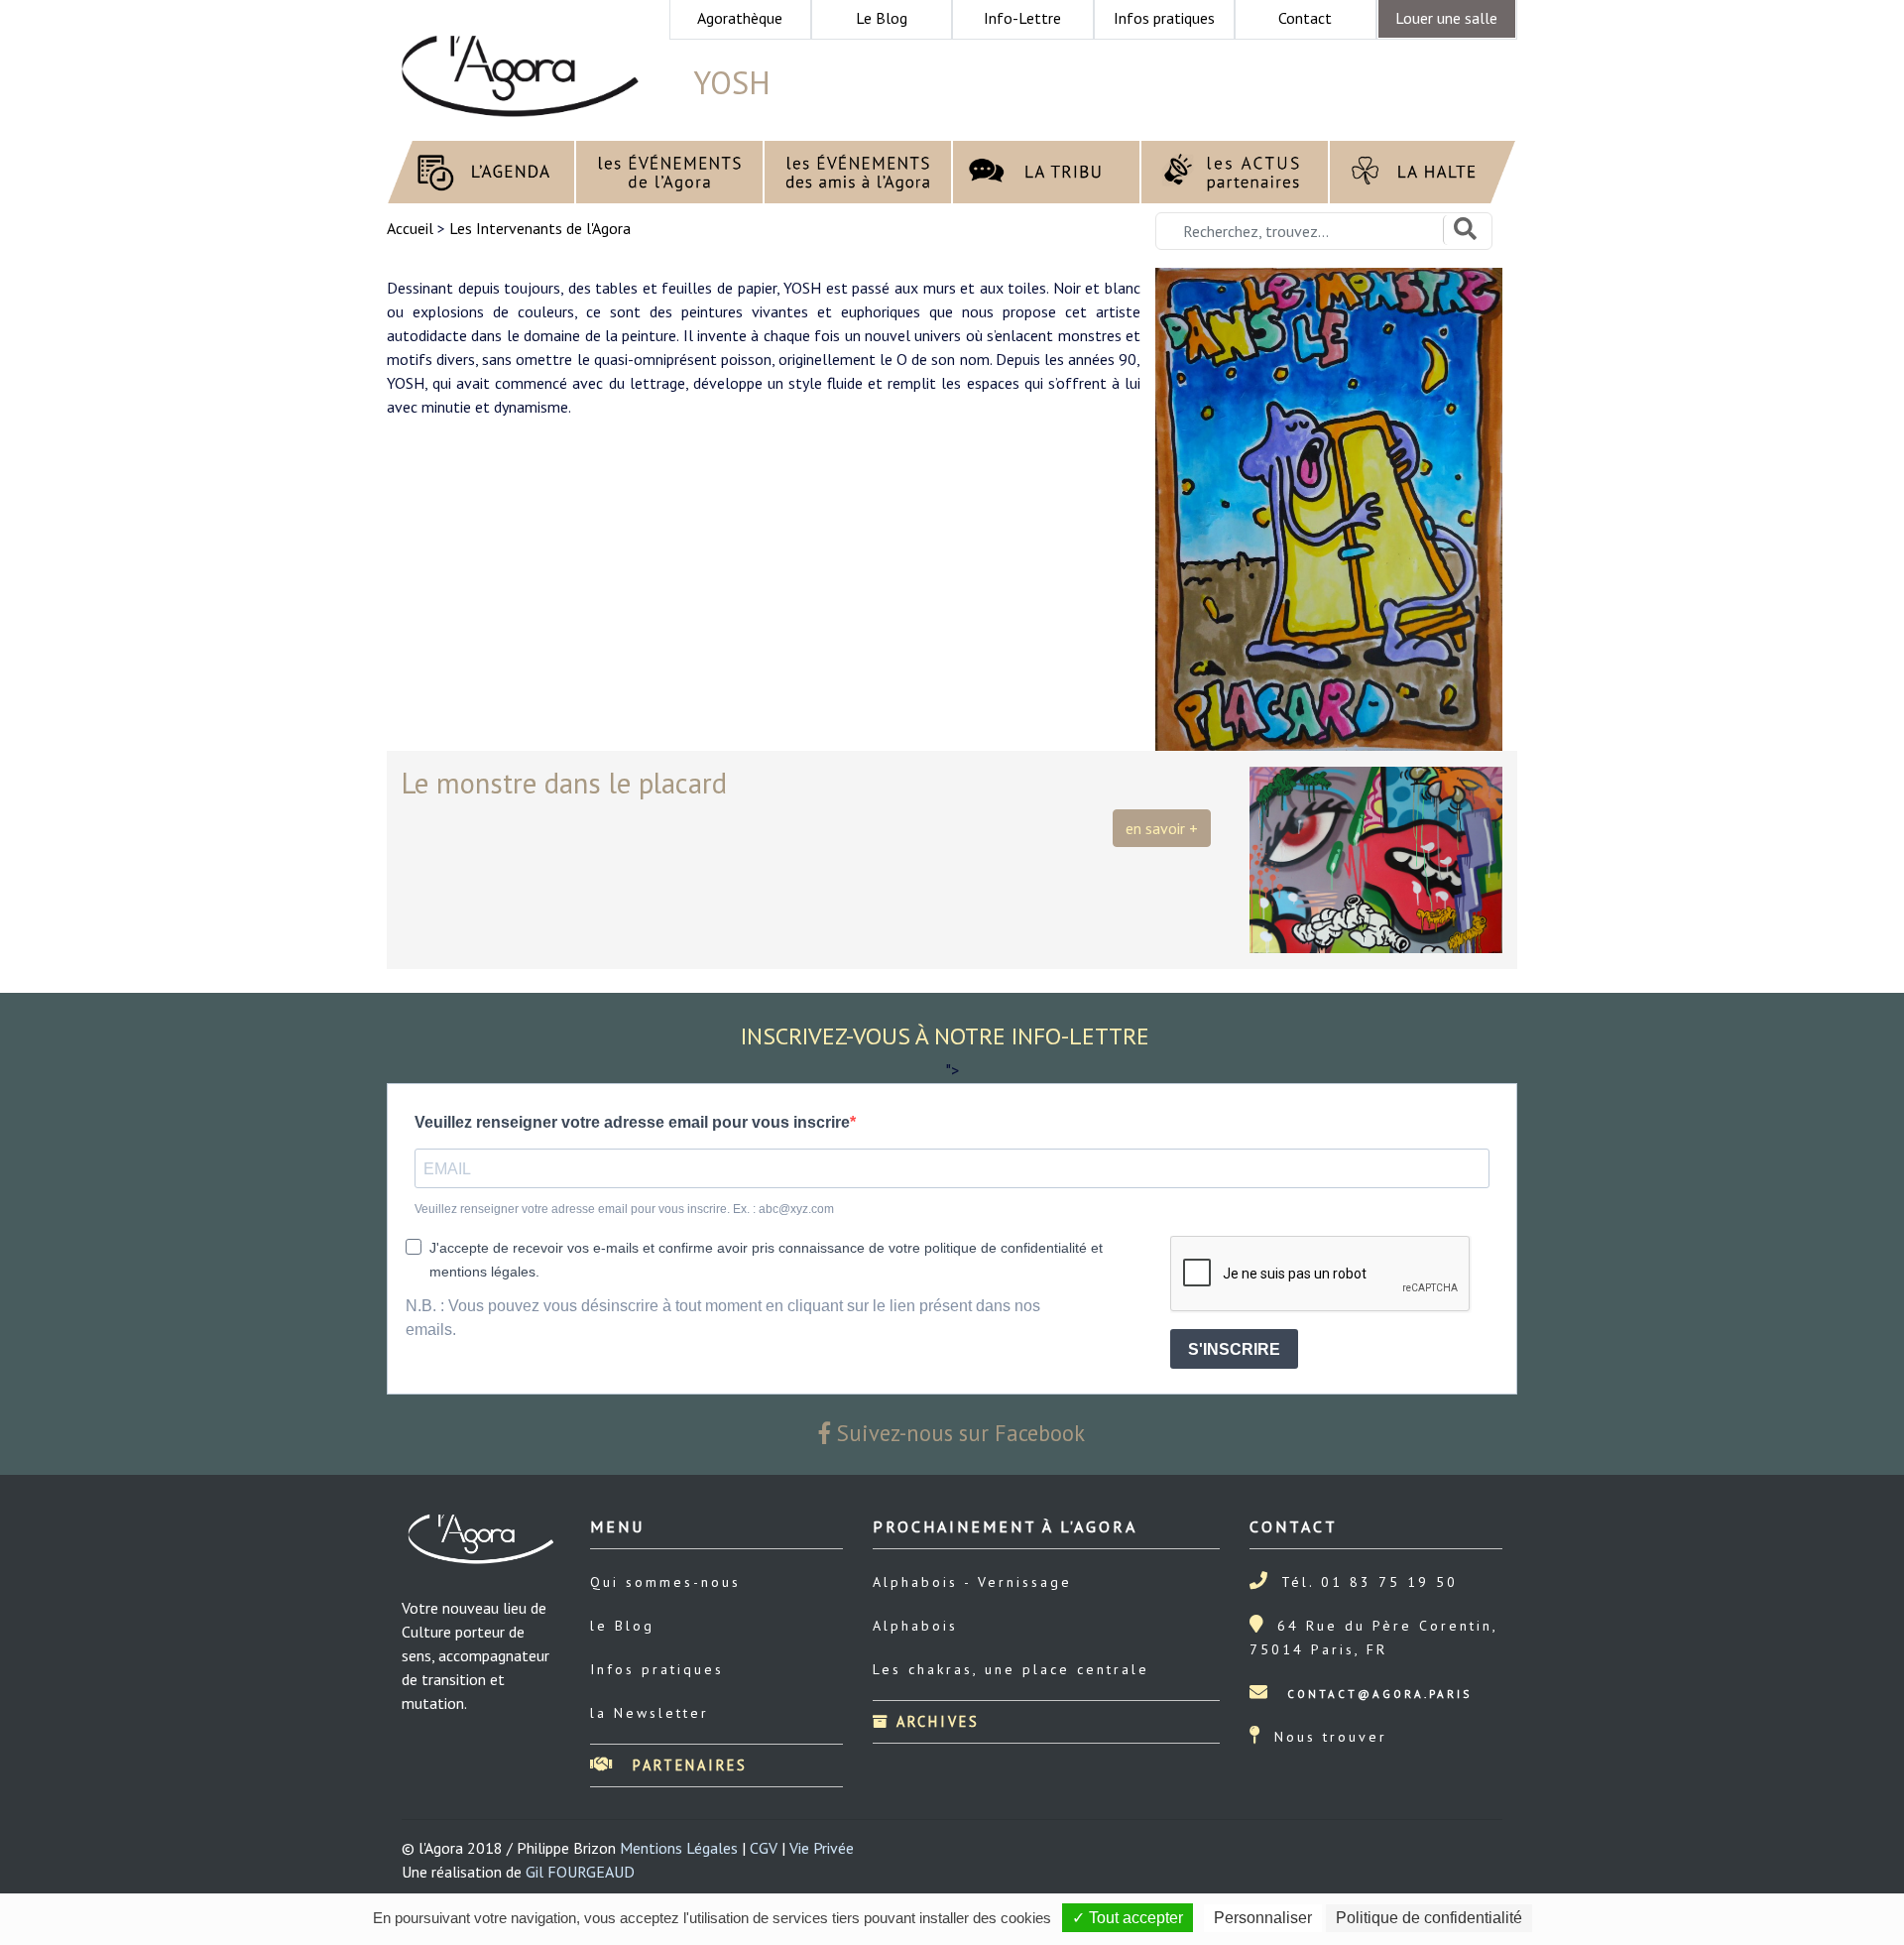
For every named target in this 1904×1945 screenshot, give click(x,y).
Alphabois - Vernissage (972, 1582)
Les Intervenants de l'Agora (540, 228)
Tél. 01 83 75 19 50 (1369, 1582)
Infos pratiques (657, 1669)
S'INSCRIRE (1234, 1349)
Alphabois (915, 1626)
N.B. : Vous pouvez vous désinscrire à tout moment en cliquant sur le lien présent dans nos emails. (723, 1318)
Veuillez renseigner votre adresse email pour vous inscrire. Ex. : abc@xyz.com (624, 1209)
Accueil (412, 228)
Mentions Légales (679, 1848)
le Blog (622, 1626)
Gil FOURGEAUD (580, 1872)
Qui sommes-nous (665, 1582)
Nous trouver (1331, 1737)
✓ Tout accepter (1128, 1918)
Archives (935, 1721)
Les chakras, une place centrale (1011, 1669)
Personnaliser (1263, 1918)
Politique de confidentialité (1429, 1918)
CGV (764, 1848)
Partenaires (687, 1765)
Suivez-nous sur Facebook (958, 1433)
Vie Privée (822, 1848)
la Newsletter (650, 1713)
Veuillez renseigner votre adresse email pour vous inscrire (632, 1122)
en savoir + (1162, 828)
